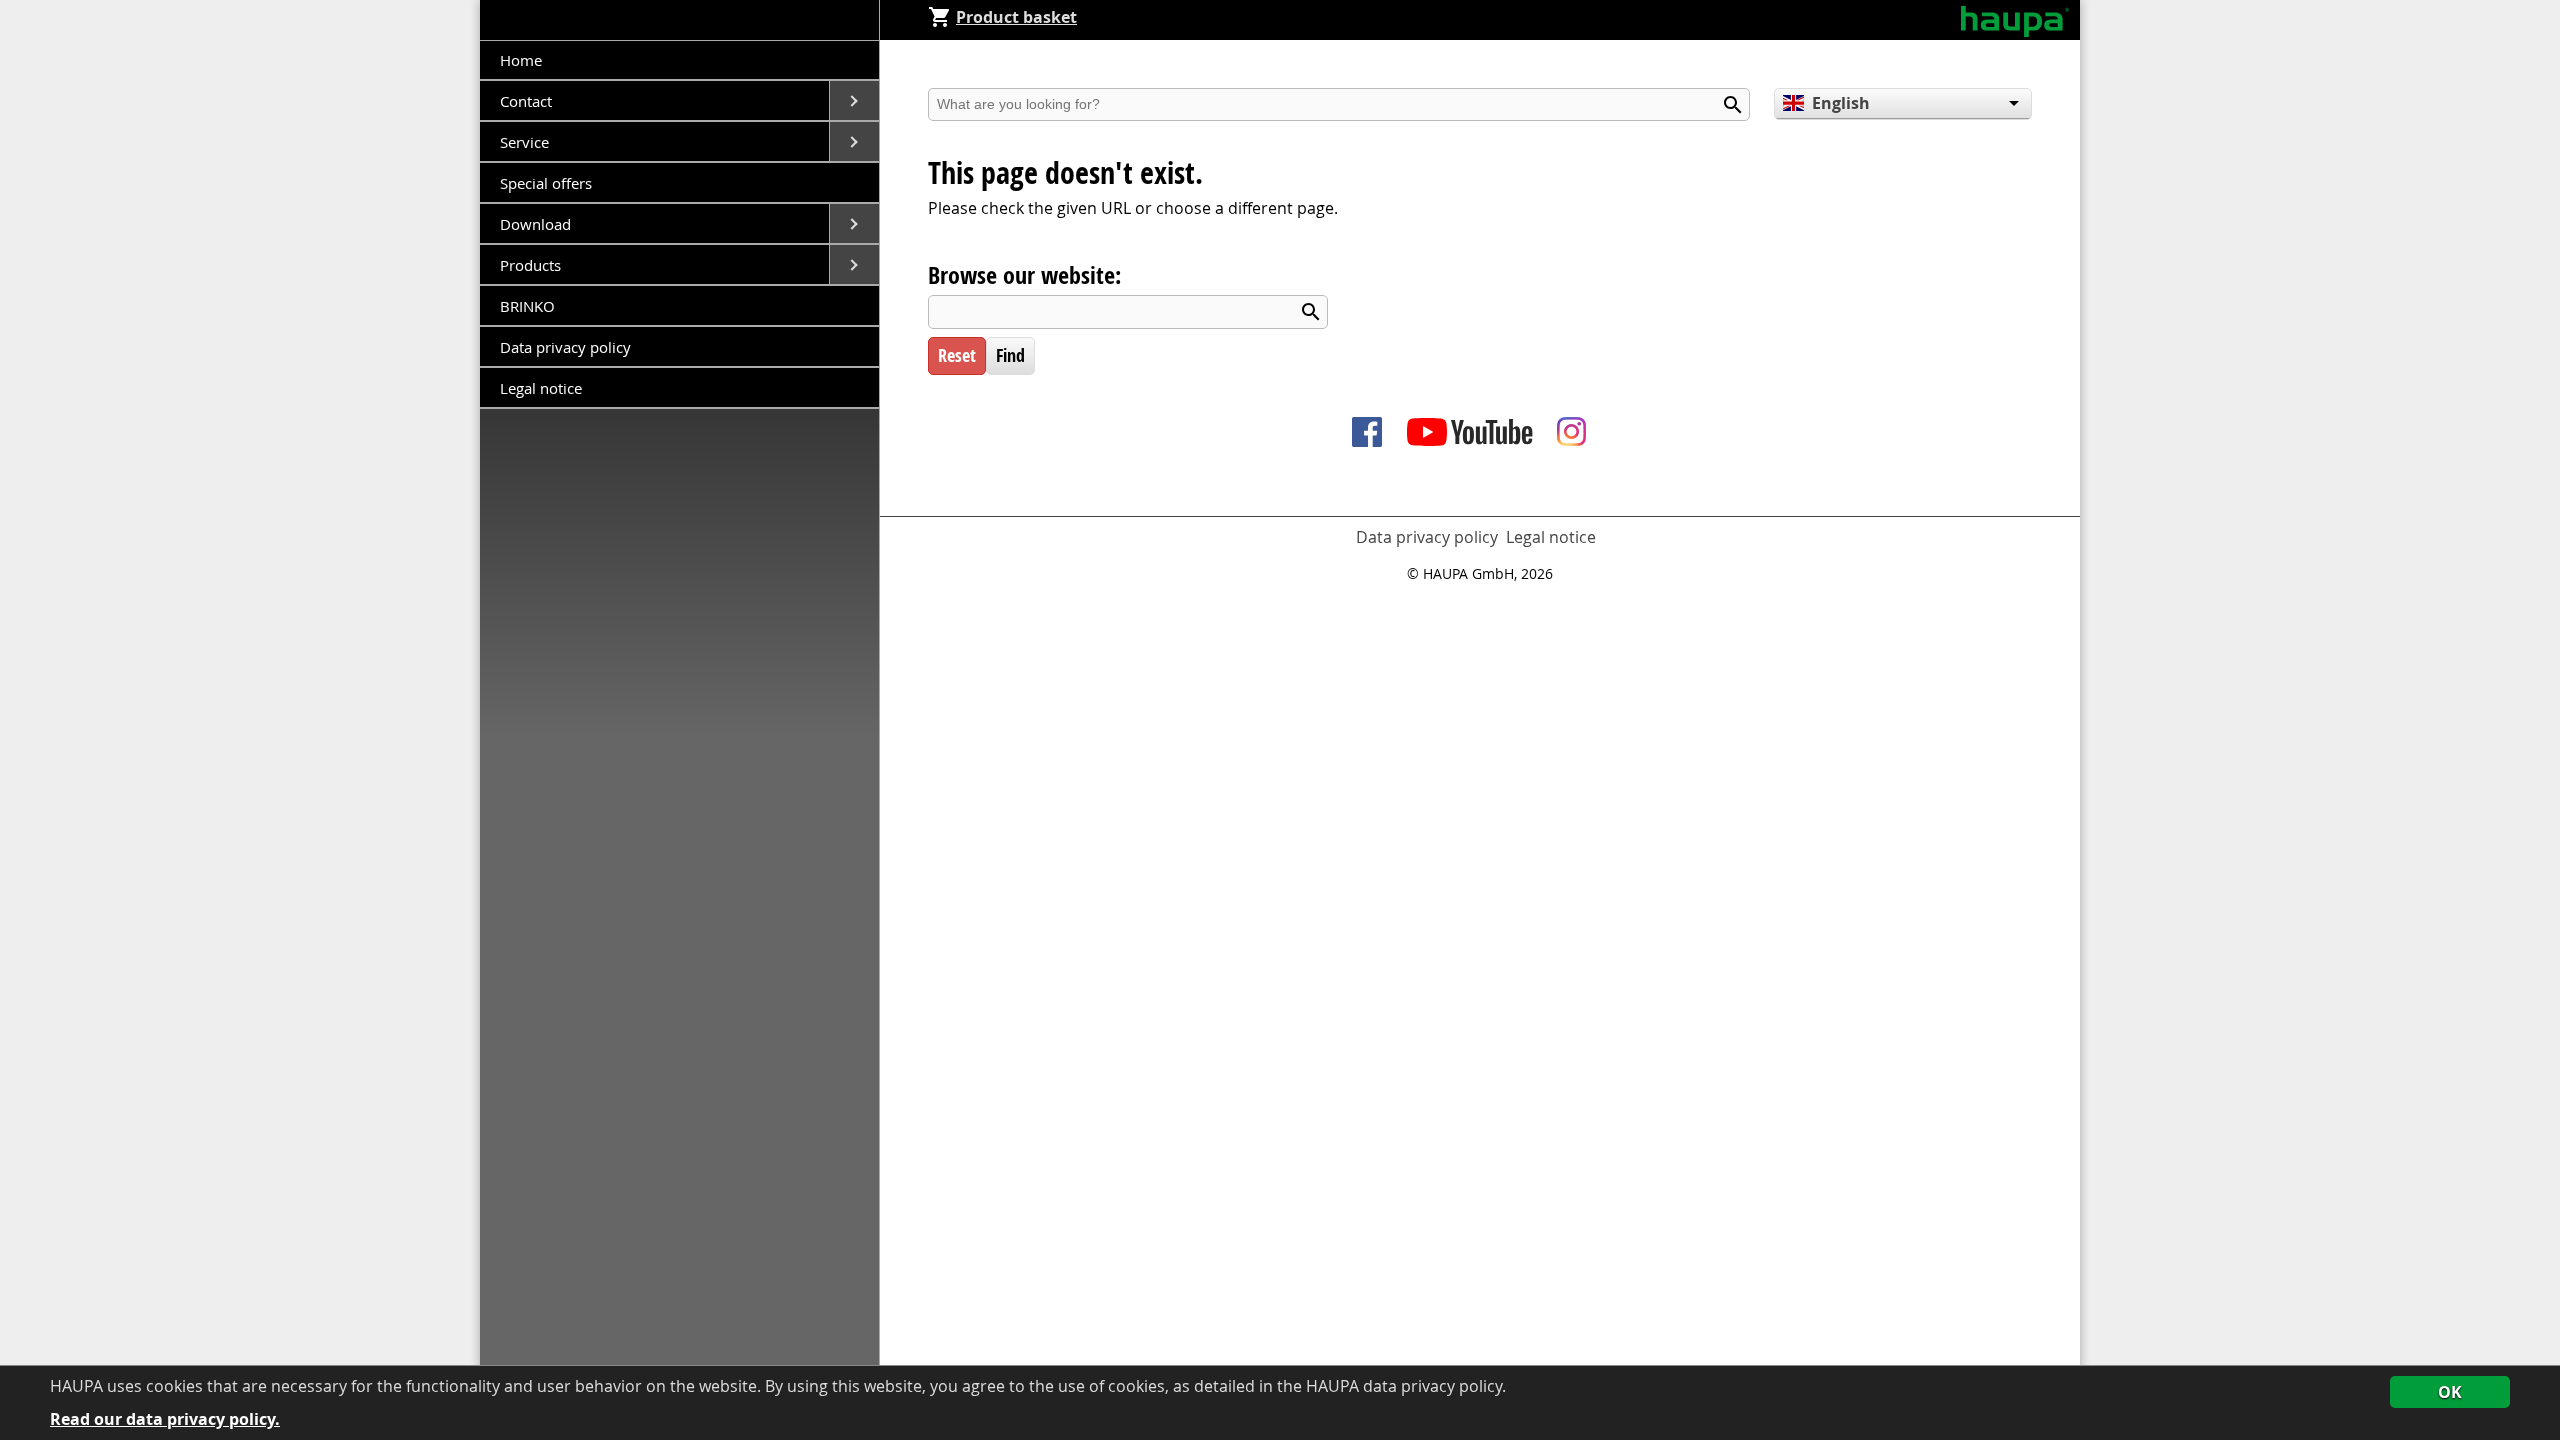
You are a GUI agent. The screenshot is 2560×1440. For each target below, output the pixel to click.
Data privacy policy (565, 347)
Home (521, 60)
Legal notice (541, 388)
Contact (528, 101)
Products (532, 265)
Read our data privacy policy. (165, 1419)
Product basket (1016, 17)
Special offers (546, 183)
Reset (957, 355)
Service (526, 142)
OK (2450, 1392)
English (1841, 103)
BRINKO (527, 306)
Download (537, 224)
